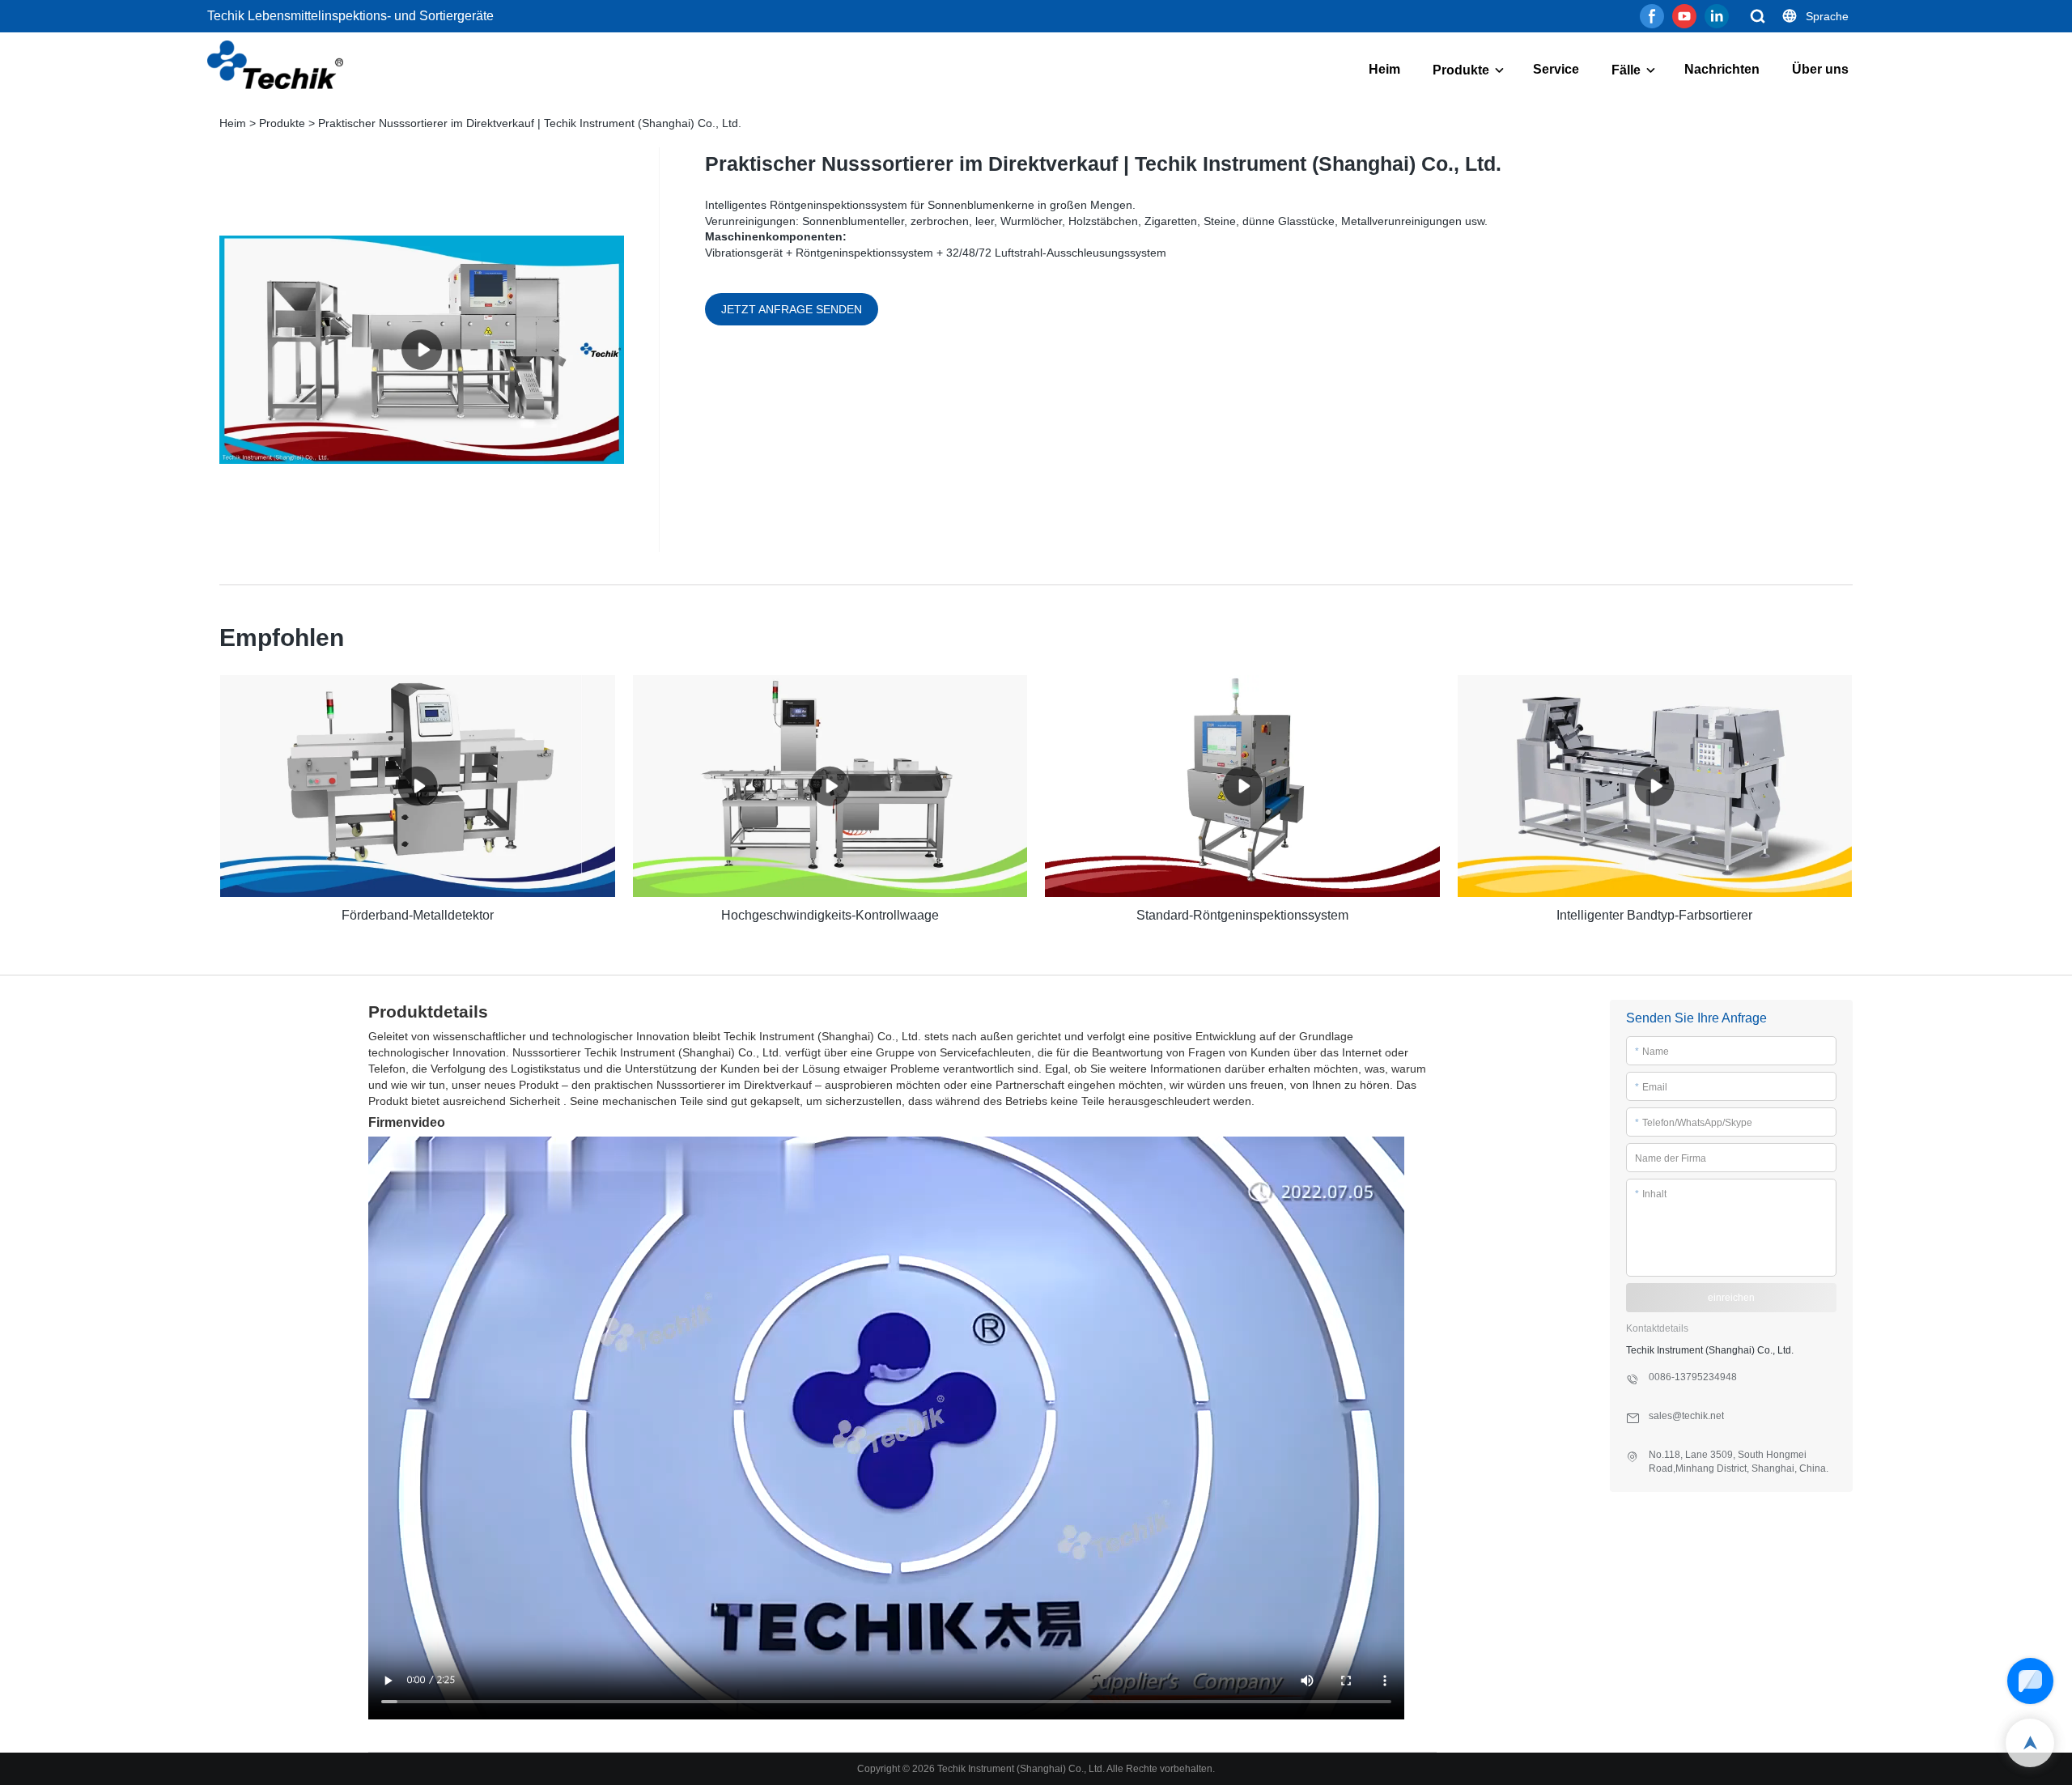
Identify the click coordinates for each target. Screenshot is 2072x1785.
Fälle (1626, 70)
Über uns (1820, 69)
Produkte (1461, 70)
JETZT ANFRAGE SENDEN (792, 309)
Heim (1384, 69)
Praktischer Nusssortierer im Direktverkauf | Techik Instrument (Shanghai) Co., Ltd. (530, 123)
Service (1556, 69)
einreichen (1731, 1298)
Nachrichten (1722, 69)
